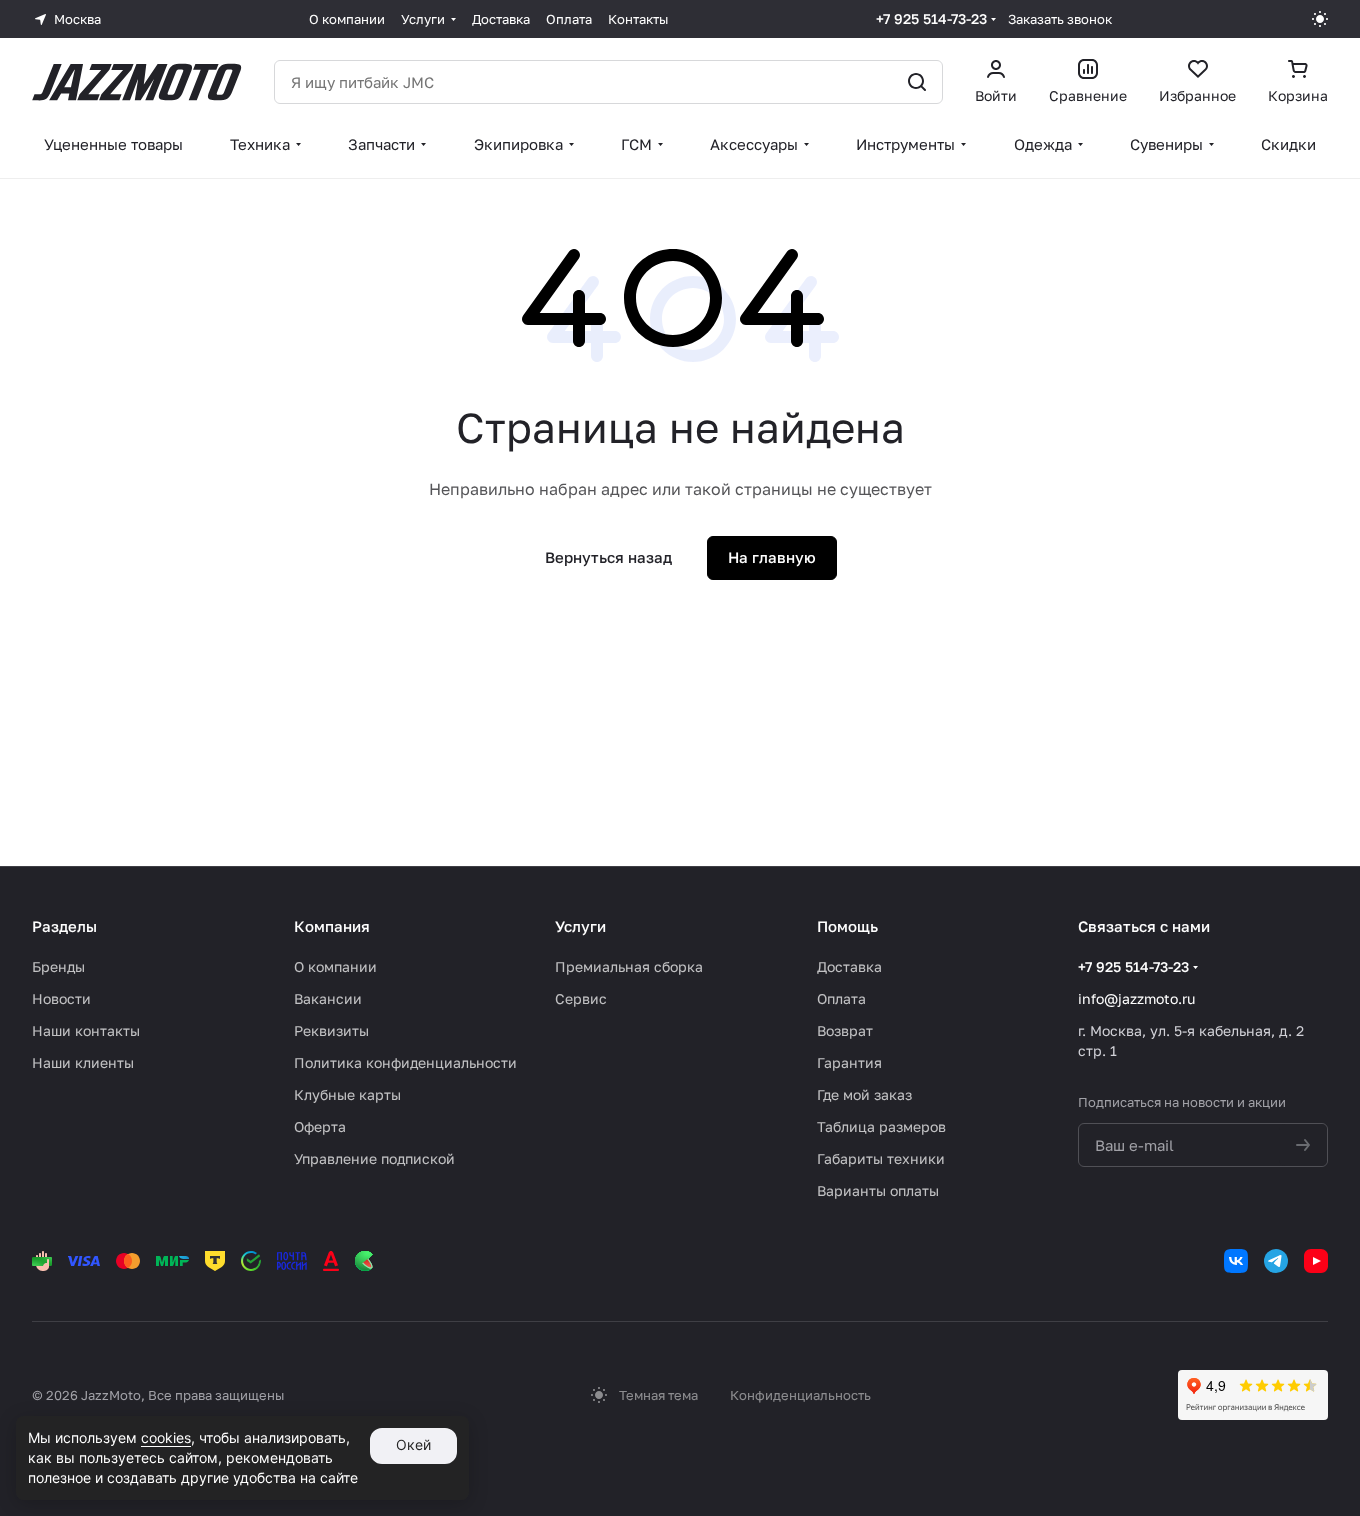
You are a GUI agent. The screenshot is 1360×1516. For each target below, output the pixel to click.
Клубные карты (347, 1094)
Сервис (581, 998)
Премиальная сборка (629, 966)
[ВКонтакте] (1236, 1261)
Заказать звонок (1060, 19)
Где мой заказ (864, 1094)
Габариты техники (881, 1158)
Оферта (320, 1126)
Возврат (845, 1030)
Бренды (58, 966)
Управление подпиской (374, 1158)
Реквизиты (331, 1030)
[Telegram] (1276, 1261)
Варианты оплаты (878, 1190)
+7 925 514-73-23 (931, 18)
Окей (413, 1444)
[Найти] (917, 82)
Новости (61, 998)
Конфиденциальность (800, 1395)
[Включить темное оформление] (1320, 19)
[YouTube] (1316, 1261)
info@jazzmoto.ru (1136, 998)
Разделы (64, 926)
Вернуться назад (608, 557)
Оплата (841, 998)
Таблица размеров (881, 1126)
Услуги (580, 926)
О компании (335, 966)
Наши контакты (86, 1030)
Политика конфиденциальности (405, 1062)
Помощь (847, 926)
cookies (166, 1437)
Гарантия (849, 1062)
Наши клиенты (83, 1062)
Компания (332, 926)
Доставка (849, 966)
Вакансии (328, 998)
